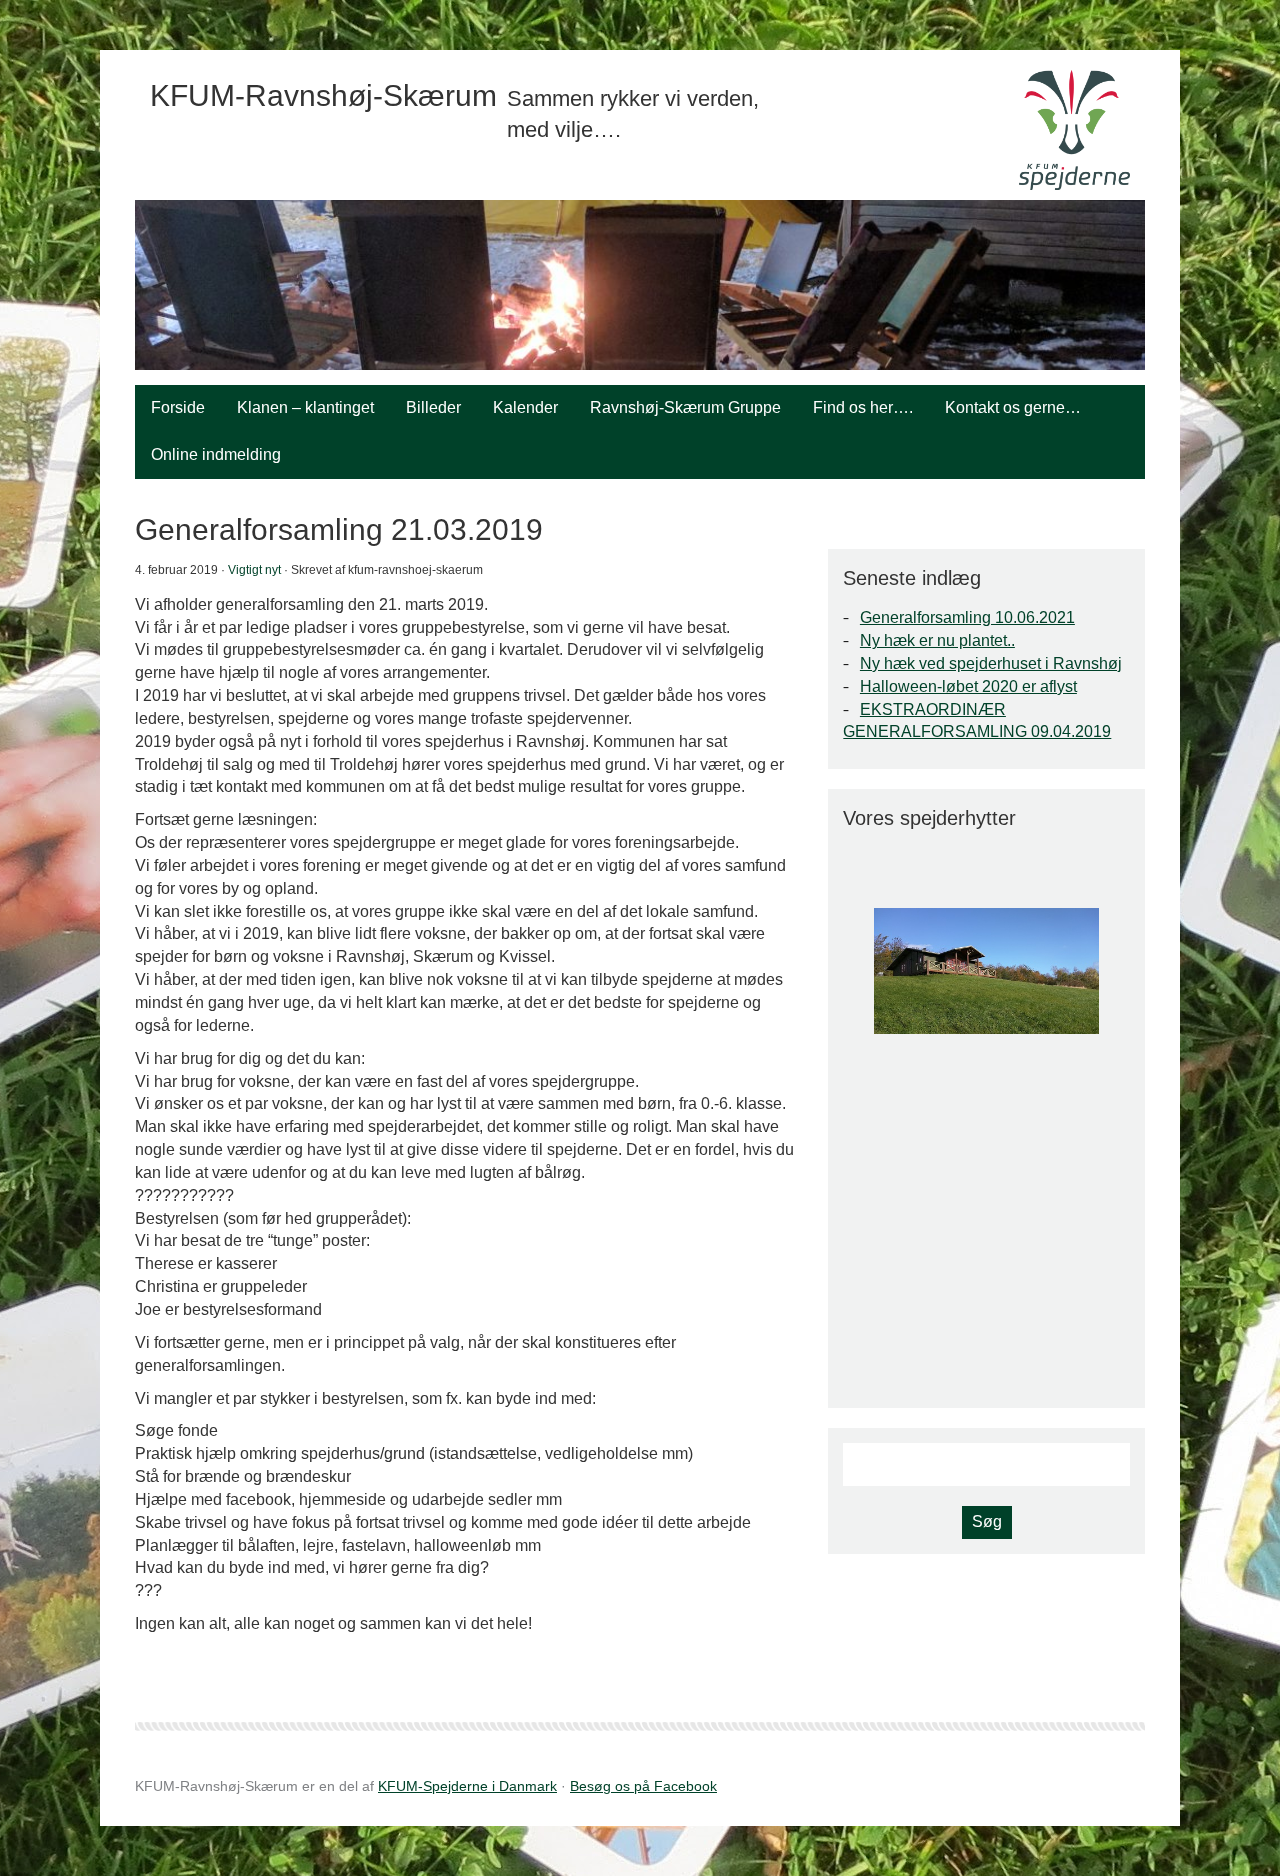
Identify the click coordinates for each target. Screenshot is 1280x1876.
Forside (178, 407)
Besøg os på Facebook (643, 1786)
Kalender (525, 407)
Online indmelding (216, 454)
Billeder (433, 407)
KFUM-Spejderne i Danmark (467, 1786)
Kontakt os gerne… (1013, 407)
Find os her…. (863, 407)
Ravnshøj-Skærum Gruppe (685, 407)
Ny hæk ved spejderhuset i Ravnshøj (991, 663)
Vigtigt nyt (254, 570)
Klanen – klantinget (305, 407)
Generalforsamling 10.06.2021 (967, 617)
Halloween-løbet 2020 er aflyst (968, 686)
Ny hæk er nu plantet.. (937, 640)
